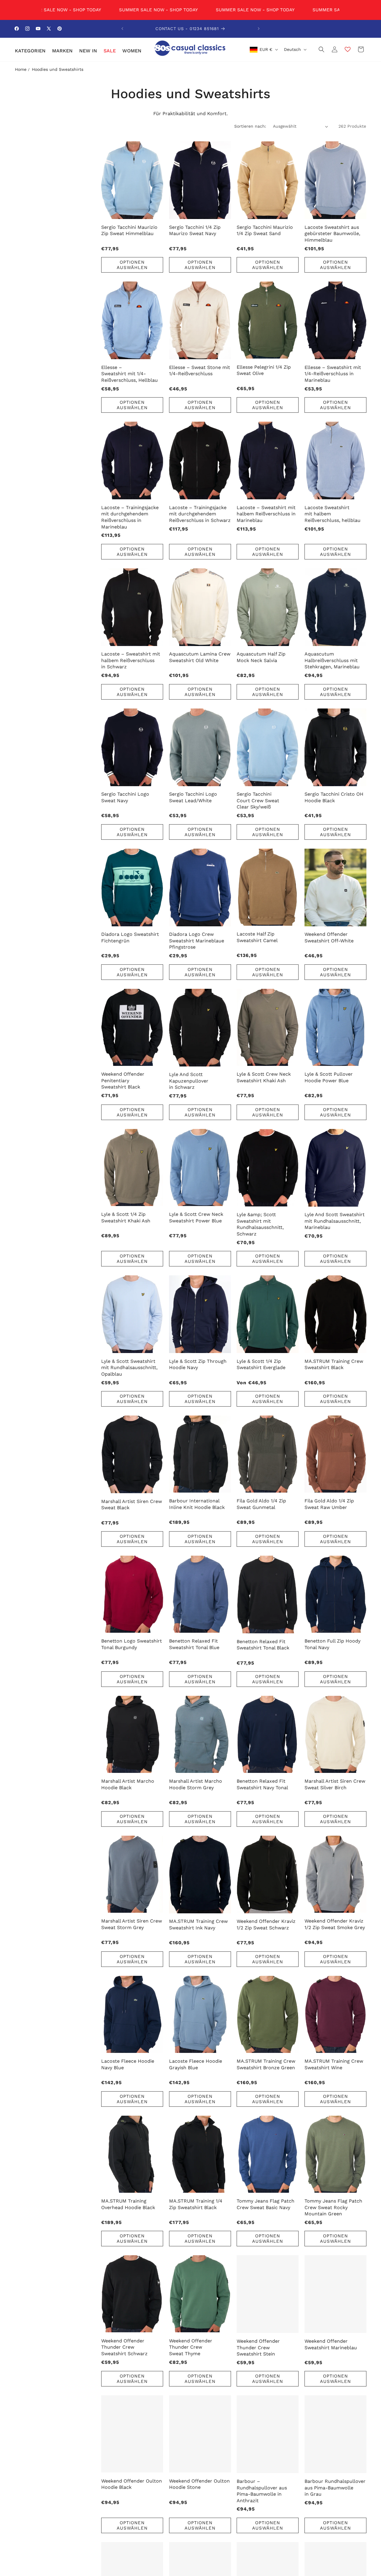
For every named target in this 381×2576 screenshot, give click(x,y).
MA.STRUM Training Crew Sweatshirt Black (334, 1364)
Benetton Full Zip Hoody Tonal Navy (332, 1644)
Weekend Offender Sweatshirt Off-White (329, 937)
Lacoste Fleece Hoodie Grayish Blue (196, 2064)
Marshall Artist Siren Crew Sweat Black (132, 1505)
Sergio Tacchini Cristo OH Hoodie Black (334, 797)
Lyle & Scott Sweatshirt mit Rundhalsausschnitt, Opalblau (129, 1368)
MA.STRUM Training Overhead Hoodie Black (128, 2204)
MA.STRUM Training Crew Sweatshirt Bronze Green (266, 2064)
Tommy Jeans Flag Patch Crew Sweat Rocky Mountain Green (333, 2207)
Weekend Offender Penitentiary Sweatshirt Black (123, 1080)
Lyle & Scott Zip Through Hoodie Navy (198, 1364)
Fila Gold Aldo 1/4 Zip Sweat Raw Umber (329, 1504)
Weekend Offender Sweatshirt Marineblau (331, 2344)
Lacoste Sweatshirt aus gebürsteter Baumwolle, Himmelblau (332, 234)
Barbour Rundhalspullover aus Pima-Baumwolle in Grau (335, 2488)
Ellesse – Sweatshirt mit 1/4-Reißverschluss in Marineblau (333, 374)
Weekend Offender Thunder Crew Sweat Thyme (191, 2347)
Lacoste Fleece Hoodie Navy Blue (128, 2064)
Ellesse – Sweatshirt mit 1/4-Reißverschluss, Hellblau (129, 374)
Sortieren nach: (250, 126)
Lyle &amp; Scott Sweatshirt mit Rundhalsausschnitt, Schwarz (260, 1224)
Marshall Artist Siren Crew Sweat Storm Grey (132, 1924)
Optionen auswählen (132, 265)
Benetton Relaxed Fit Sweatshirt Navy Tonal (262, 1784)
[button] (30, 51)
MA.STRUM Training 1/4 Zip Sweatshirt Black (196, 2204)
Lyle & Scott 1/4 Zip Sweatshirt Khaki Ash (126, 1217)
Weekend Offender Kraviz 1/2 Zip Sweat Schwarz (266, 1924)
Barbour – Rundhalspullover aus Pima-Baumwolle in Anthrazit (262, 2491)
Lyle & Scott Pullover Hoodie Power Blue (329, 1077)
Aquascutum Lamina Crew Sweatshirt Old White (200, 657)
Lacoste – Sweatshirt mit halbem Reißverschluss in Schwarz (131, 660)
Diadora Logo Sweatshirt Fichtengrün (130, 937)
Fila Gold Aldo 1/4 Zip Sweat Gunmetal (261, 1504)
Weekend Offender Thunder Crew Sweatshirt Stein (258, 2347)
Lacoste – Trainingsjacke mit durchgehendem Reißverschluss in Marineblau (130, 517)
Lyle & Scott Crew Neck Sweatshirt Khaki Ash (264, 1077)
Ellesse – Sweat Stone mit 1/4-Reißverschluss (200, 371)
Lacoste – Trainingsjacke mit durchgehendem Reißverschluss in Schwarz (200, 514)
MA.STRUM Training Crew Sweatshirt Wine (334, 2064)
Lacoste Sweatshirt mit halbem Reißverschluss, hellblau (332, 514)
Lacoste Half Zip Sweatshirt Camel (257, 937)
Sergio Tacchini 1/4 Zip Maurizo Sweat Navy (195, 230)
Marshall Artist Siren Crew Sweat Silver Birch (335, 1784)
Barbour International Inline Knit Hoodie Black (197, 1504)
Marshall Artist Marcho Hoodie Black (128, 1784)
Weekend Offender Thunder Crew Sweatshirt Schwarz (124, 2347)
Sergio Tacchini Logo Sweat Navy (125, 797)
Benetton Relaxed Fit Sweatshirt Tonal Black (263, 1645)
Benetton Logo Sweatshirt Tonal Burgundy (132, 1644)
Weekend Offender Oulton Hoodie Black (132, 2484)
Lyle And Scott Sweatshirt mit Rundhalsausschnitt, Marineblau (335, 1221)
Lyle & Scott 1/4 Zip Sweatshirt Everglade (261, 1364)
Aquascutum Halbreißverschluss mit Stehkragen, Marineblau (332, 660)
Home (21, 69)
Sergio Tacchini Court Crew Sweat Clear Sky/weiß (258, 800)
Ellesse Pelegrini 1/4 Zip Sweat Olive (264, 370)
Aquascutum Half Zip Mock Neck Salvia (261, 657)
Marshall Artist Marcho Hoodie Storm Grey (196, 1784)
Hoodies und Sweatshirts (58, 69)
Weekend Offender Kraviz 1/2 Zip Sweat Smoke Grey (335, 1924)
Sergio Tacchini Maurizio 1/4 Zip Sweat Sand (265, 230)
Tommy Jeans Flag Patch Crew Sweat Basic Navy (266, 2204)
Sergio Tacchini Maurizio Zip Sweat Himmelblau (129, 230)
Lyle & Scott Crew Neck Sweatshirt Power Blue (196, 1217)
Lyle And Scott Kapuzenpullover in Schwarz (189, 1081)
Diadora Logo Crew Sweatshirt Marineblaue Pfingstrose (197, 941)
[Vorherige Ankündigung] (122, 29)
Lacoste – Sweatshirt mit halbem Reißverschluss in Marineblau (266, 514)
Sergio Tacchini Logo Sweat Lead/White (193, 797)
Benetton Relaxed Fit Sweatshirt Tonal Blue (194, 1644)
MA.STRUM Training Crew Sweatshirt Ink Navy (198, 1924)
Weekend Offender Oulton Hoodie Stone (199, 2484)
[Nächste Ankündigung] (259, 29)
